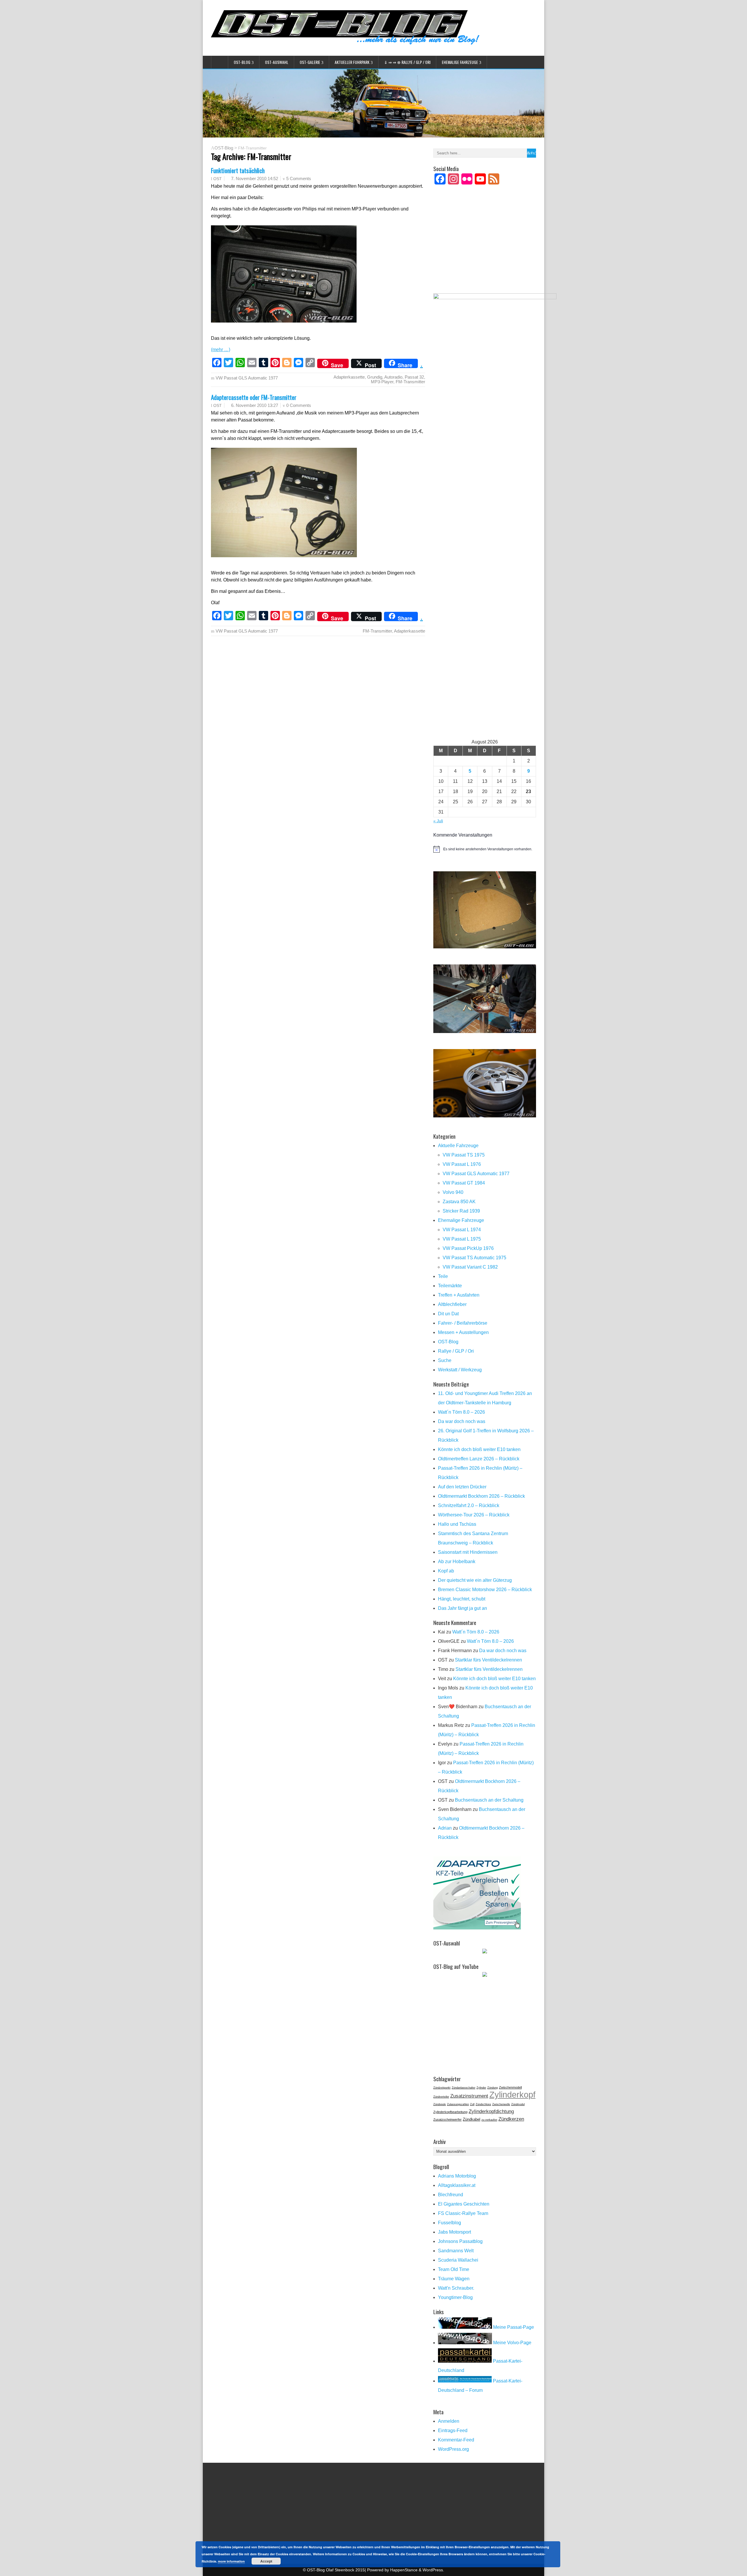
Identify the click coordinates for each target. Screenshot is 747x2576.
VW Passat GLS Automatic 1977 (247, 378)
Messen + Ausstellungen (463, 1332)
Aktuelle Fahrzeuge (458, 1146)
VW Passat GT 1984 (464, 1183)
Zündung (493, 2088)
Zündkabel (472, 2119)
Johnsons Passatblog (460, 2241)
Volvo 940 (453, 1192)
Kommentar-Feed (456, 2440)
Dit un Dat (448, 1314)
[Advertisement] (485, 247)
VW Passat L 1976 (462, 1164)
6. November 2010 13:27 (255, 405)
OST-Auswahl (277, 62)
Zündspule (440, 2104)
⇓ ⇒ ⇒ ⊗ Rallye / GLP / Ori (407, 62)
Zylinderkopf (512, 2095)
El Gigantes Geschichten (464, 2204)
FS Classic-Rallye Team (463, 2213)
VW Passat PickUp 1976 (468, 1248)
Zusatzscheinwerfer (447, 2119)
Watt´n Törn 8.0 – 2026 (461, 1412)
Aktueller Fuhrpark (352, 62)
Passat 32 (414, 377)
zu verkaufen (489, 2120)
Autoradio (393, 377)
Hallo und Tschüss (457, 1524)
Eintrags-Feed (453, 2430)
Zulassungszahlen (458, 2104)
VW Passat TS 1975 (464, 1155)
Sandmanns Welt (456, 2251)
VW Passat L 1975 (462, 1239)
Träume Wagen (454, 2279)
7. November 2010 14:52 (255, 178)
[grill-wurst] (485, 1031)
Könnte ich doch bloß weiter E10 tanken (479, 1449)
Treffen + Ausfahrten (459, 1295)
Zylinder (481, 2088)
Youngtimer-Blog (455, 2297)
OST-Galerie (310, 62)
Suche (445, 1360)
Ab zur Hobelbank (457, 1562)
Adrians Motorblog (457, 2176)
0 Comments (299, 405)
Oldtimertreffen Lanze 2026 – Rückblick (479, 1459)
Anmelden (449, 2421)
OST (218, 179)
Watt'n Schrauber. (456, 2288)
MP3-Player (382, 382)
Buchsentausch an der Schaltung (489, 1800)
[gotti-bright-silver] (485, 1116)
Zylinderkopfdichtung (491, 2111)
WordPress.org (453, 2449)
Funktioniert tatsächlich (238, 170)
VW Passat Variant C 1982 (470, 1267)
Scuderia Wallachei (458, 2260)
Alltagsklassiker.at (457, 2185)
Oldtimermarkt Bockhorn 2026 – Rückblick (481, 1496)
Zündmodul (518, 2104)
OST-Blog (242, 62)
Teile (443, 1276)
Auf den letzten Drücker (462, 1487)
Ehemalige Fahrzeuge (460, 62)
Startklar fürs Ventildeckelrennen (488, 1660)
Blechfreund (451, 2195)
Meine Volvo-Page (512, 2343)
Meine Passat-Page (513, 2327)
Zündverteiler (441, 2097)
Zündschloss (483, 2104)
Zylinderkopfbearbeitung (450, 2112)
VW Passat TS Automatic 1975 (474, 1258)
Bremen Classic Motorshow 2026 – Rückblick (485, 1590)
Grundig (375, 377)
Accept (266, 2561)
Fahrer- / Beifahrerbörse (463, 1323)
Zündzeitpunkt (442, 2088)
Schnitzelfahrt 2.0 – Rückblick (469, 1505)
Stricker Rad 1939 (461, 1211)
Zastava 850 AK (459, 1202)
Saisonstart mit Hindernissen (468, 1552)
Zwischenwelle (501, 2104)
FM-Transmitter (410, 382)
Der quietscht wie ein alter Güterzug (475, 1580)
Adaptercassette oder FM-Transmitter (254, 397)
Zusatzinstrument (469, 2096)
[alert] (485, 849)
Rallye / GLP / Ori (456, 1351)
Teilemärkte (450, 1286)
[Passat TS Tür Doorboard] (485, 947)
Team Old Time (454, 2269)
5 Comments (299, 178)
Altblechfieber (452, 1304)
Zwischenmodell (510, 2087)
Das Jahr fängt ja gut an (462, 1608)
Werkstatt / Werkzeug (460, 1370)
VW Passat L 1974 (462, 1230)
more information (231, 2561)
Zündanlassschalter (464, 2088)
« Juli (438, 821)
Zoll (472, 2104)
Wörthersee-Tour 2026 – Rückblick (474, 1515)
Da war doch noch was (462, 1421)
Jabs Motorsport (454, 2232)
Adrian (445, 1828)
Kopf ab (446, 1571)
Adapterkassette (349, 377)
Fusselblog (450, 2223)
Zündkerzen (511, 2119)
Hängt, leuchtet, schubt (462, 1599)
